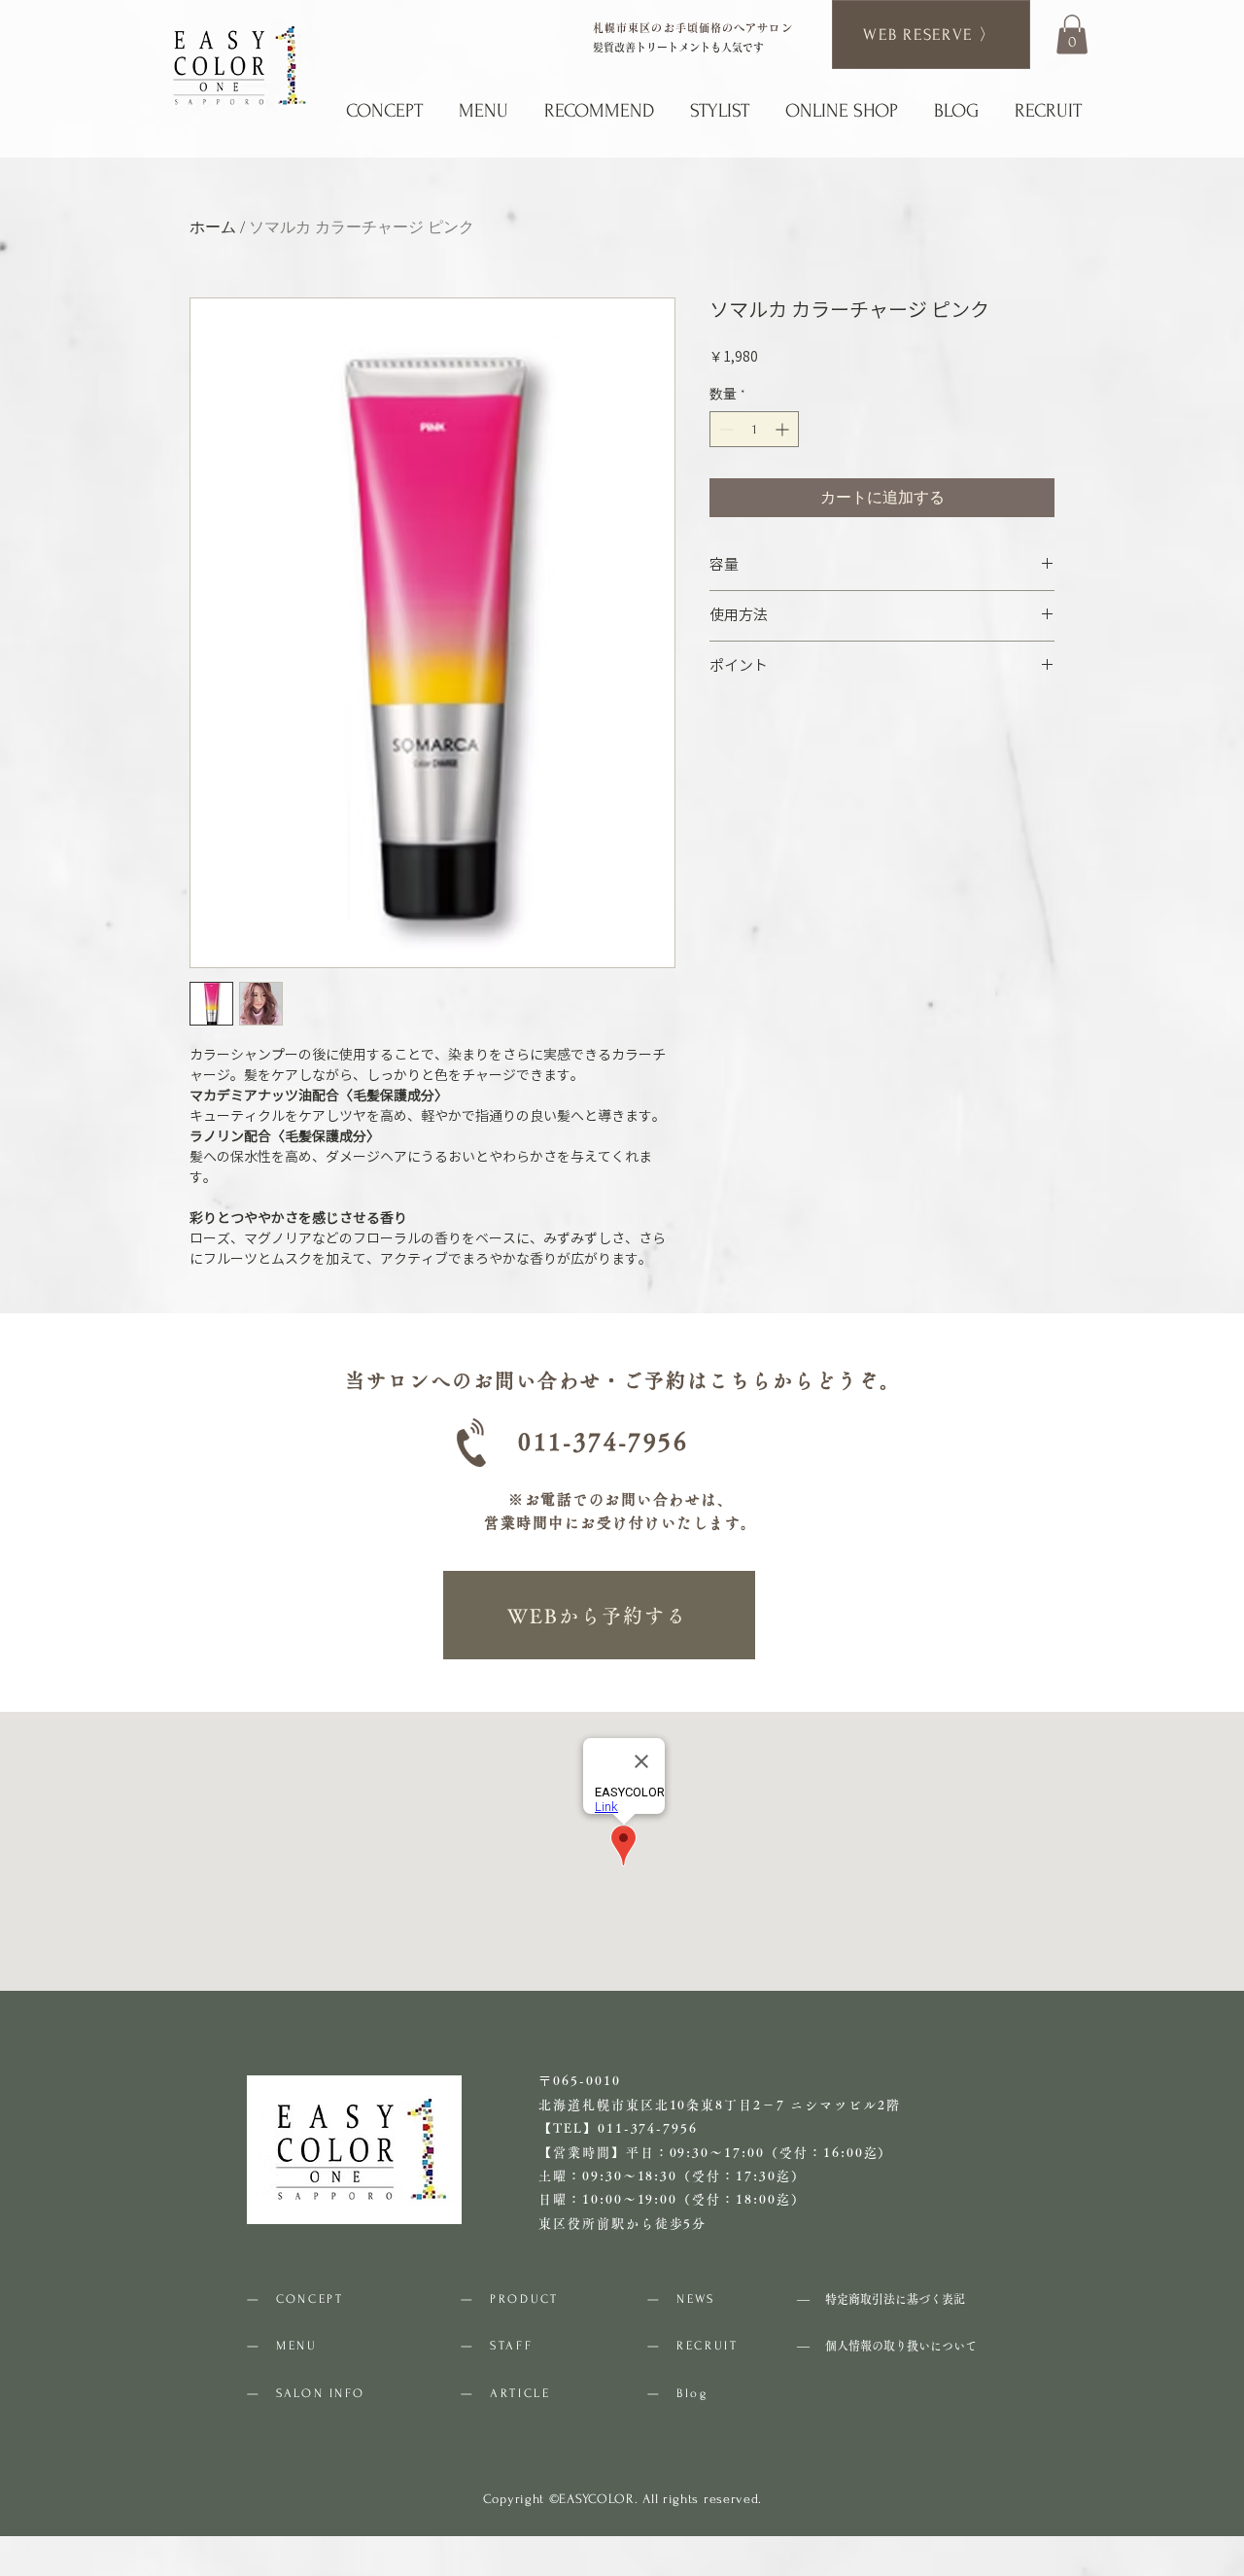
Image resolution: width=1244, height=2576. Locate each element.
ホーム (213, 227)
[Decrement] (725, 429)
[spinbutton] (754, 429)
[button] (1072, 35)
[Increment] (784, 429)
